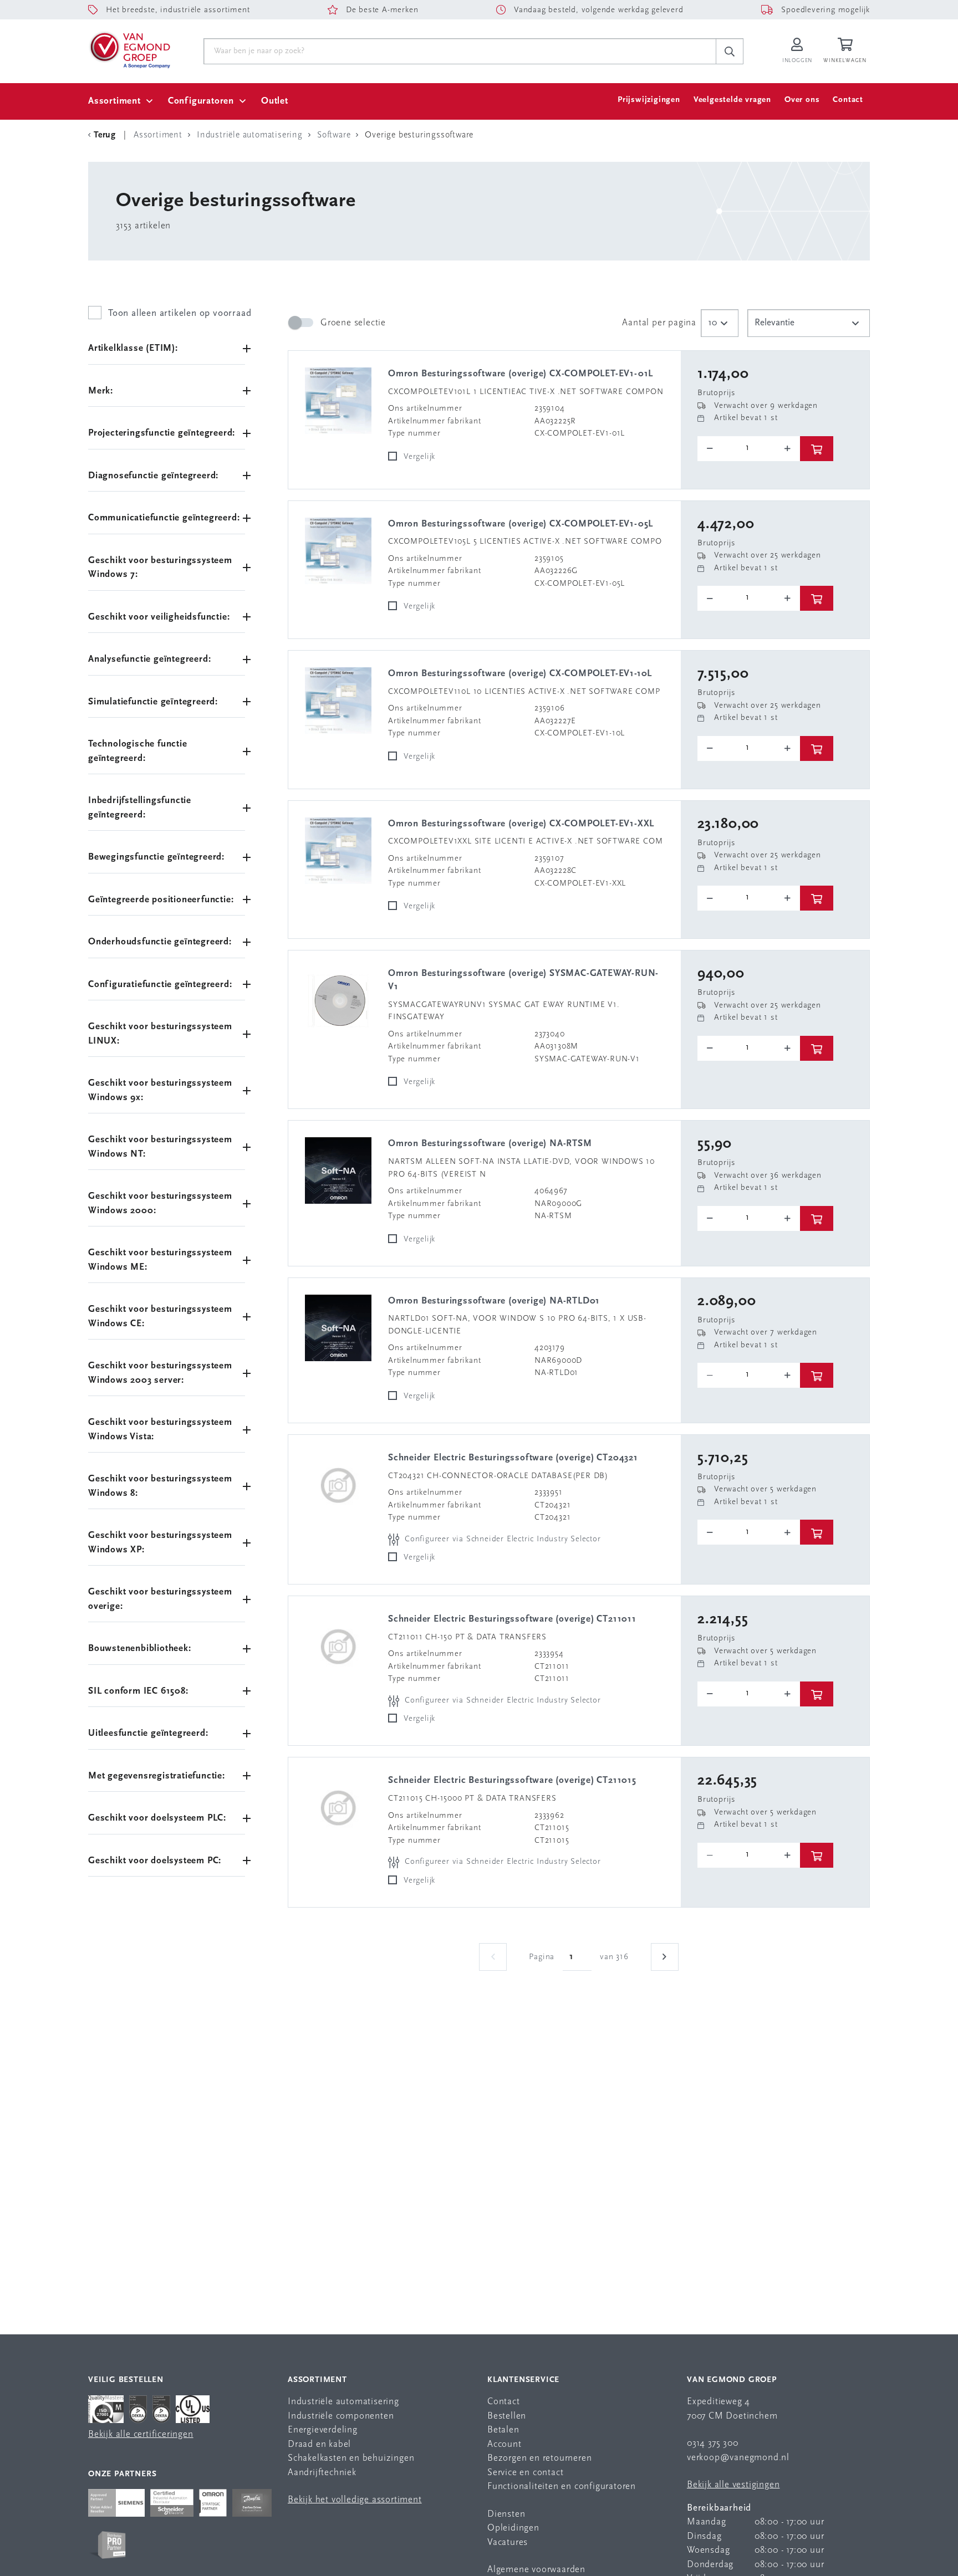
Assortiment (114, 101)
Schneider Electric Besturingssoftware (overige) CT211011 (512, 1619)
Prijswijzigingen (649, 100)
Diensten (506, 2514)
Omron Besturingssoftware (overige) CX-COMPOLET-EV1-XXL (521, 824)
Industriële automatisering (343, 2402)
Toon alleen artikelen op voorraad (180, 313)
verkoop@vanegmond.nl (738, 2458)
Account (505, 2444)
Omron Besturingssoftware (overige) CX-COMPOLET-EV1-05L (521, 524)
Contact (848, 100)
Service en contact (525, 2473)
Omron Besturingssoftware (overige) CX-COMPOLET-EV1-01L (521, 374)
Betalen (503, 2430)
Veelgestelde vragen (732, 100)
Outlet (275, 101)
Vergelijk (419, 457)
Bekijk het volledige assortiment (355, 2500)
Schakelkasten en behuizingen (351, 2458)
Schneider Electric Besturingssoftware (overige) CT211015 (512, 1780)
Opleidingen (513, 2528)
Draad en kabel (319, 2444)
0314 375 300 (713, 2443)
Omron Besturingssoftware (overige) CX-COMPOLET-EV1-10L (520, 674)
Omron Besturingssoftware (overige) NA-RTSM (490, 1144)
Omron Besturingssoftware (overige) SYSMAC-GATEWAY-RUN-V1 (523, 980)
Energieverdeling (323, 2430)
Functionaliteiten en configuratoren (562, 2486)
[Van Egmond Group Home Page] (129, 49)
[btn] (817, 449)
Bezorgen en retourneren (539, 2458)
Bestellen (507, 2416)
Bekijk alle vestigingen (733, 2485)
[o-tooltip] (749, 449)
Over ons (802, 100)
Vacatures (508, 2542)
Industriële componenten (341, 2416)
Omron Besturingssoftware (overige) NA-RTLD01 (494, 1301)
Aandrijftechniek (322, 2473)
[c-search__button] (730, 52)
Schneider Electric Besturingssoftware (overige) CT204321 (513, 1458)
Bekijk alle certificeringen (141, 2434)
